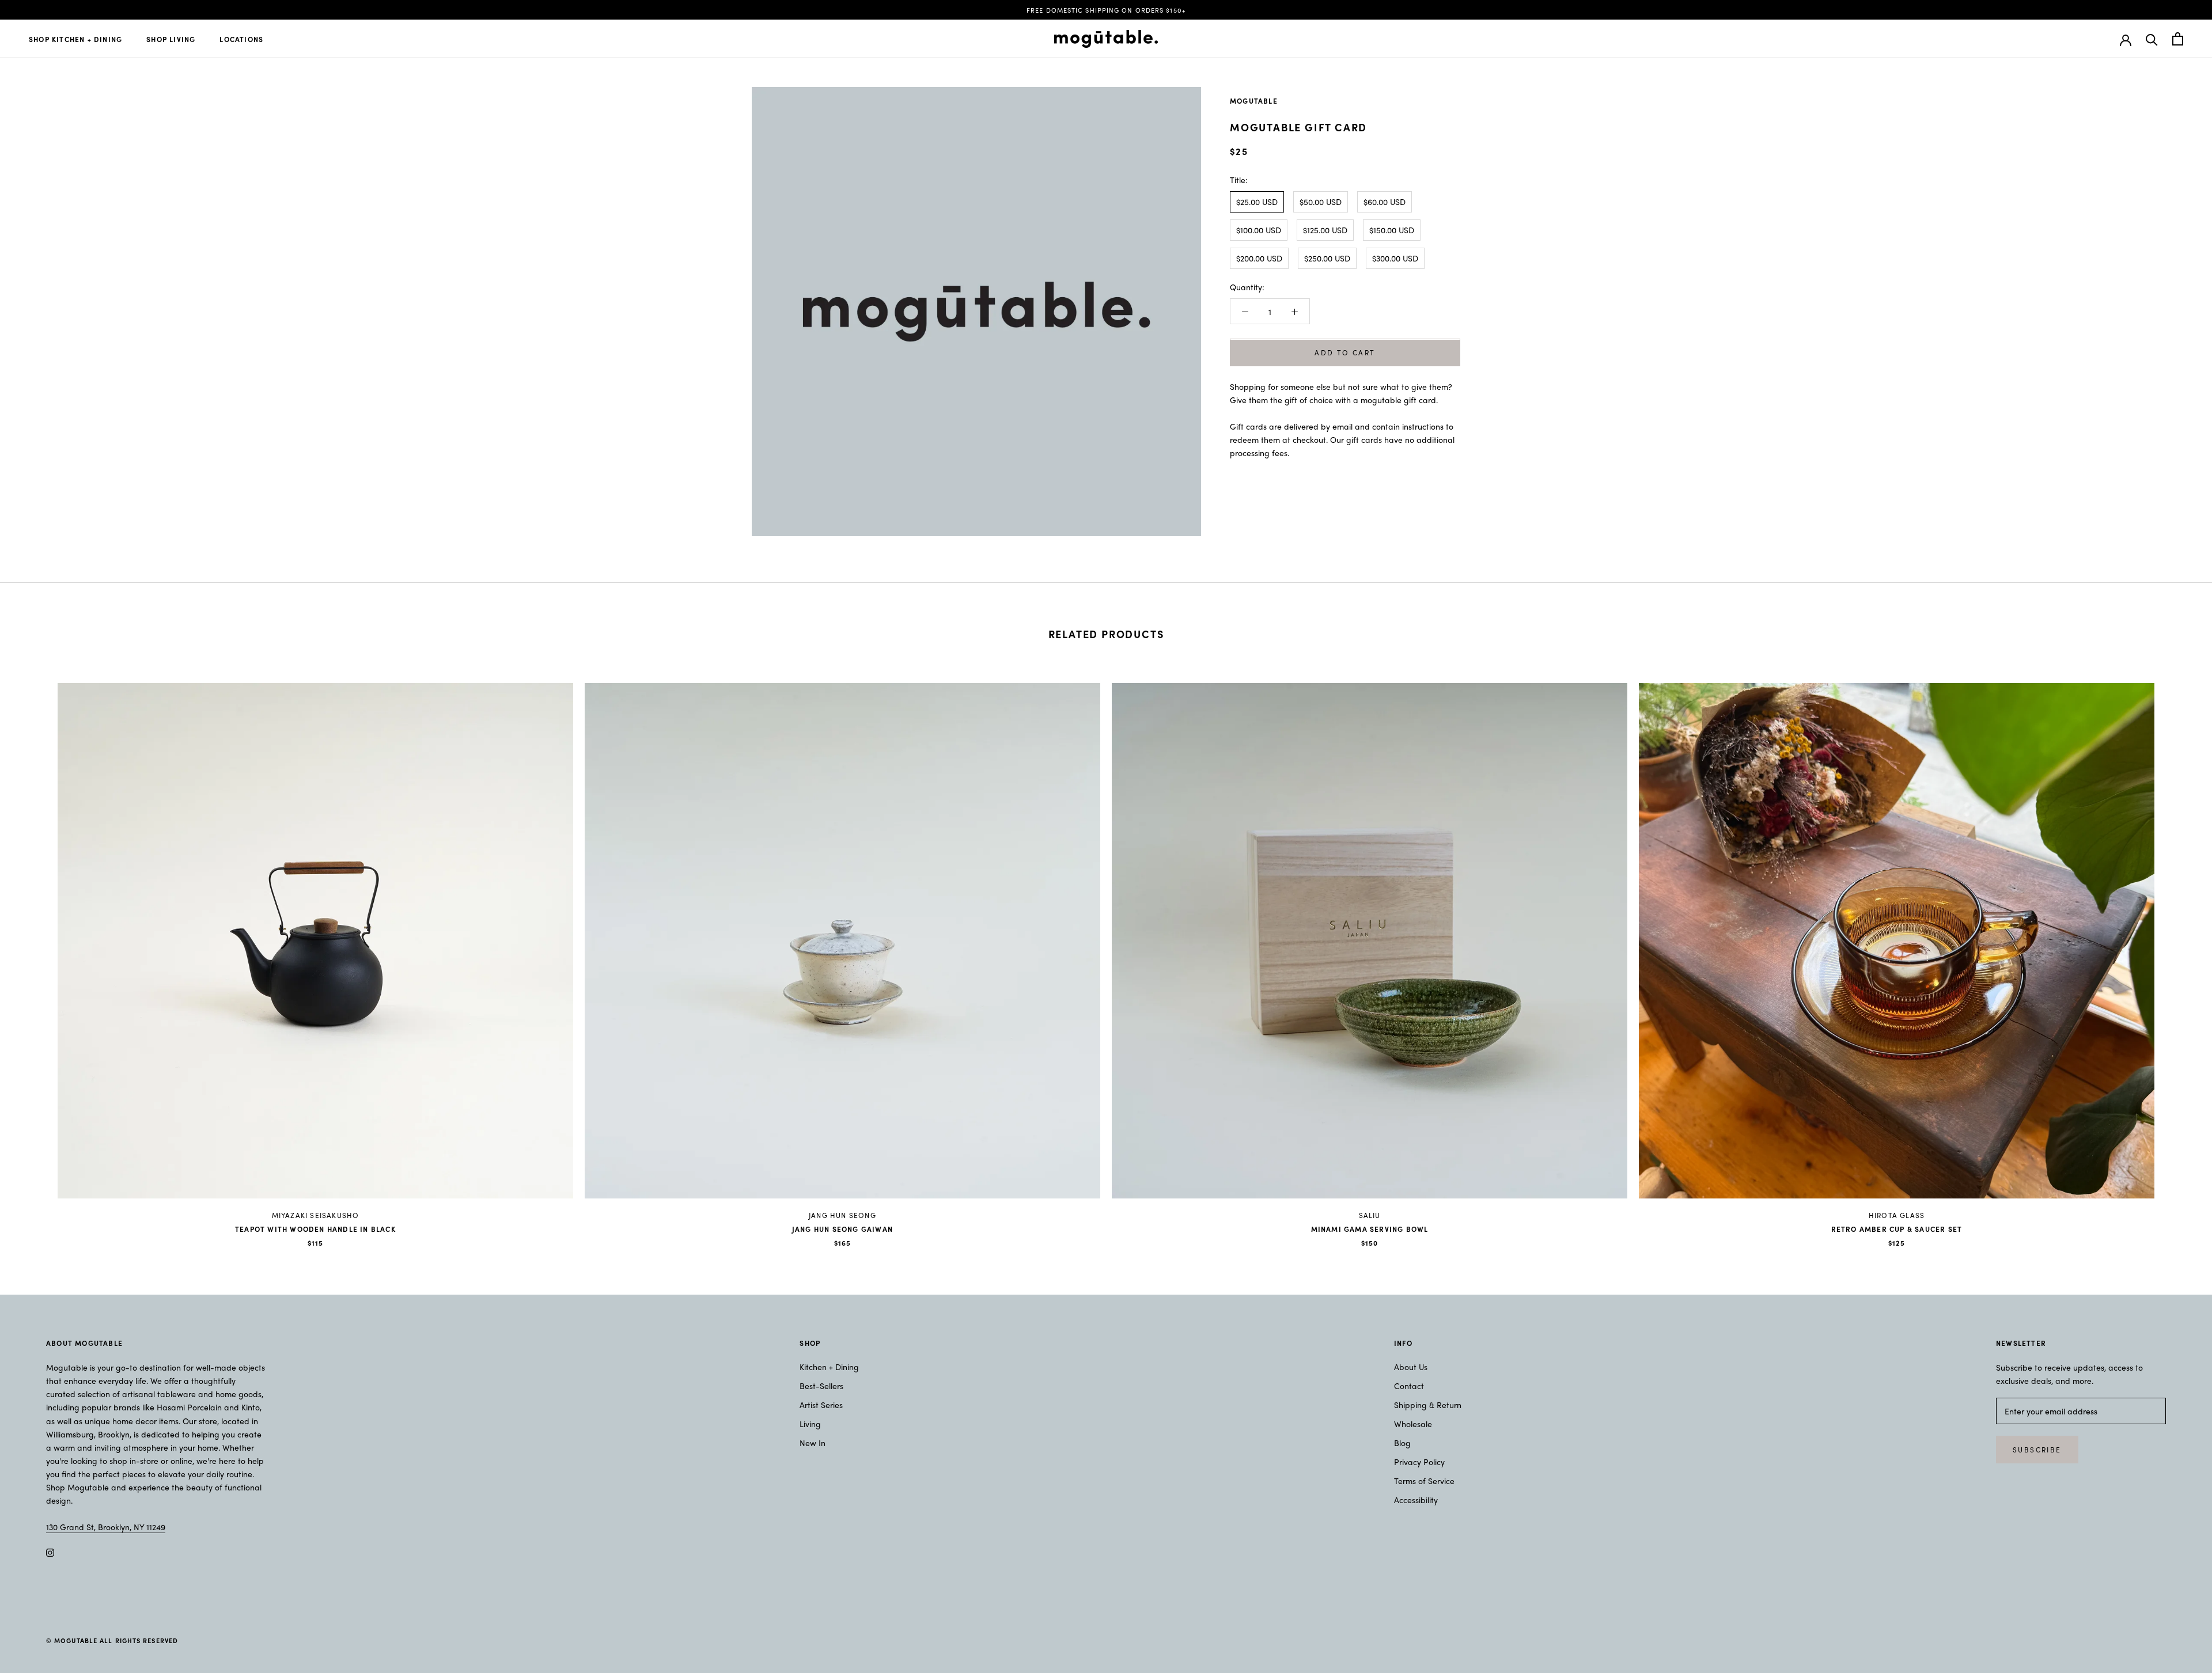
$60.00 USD (1385, 202)
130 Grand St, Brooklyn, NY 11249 (106, 1527)
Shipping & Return (1428, 1405)
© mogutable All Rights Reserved (112, 1640)
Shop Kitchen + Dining (75, 39)
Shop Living (171, 39)
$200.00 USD (1259, 258)
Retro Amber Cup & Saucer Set (1897, 1229)
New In (813, 1443)
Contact (1409, 1386)
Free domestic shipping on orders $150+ (1106, 10)
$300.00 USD (1395, 258)
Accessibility (1416, 1500)
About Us (1411, 1367)
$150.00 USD (1392, 230)
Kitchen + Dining (829, 1367)
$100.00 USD (1259, 230)
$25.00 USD (1257, 202)
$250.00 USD (1327, 258)
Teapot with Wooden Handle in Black (315, 1229)
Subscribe (2037, 1450)
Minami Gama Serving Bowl (1370, 1229)
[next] (2176, 953)
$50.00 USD (1321, 202)
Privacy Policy (1419, 1462)
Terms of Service (1424, 1481)
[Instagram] (50, 1552)
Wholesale (1413, 1424)
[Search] (2152, 39)
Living (810, 1424)
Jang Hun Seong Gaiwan (842, 1229)
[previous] (36, 953)
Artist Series (821, 1405)
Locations (241, 39)
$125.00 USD (1325, 230)
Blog (1402, 1443)
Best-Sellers (821, 1386)
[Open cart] (2178, 39)
